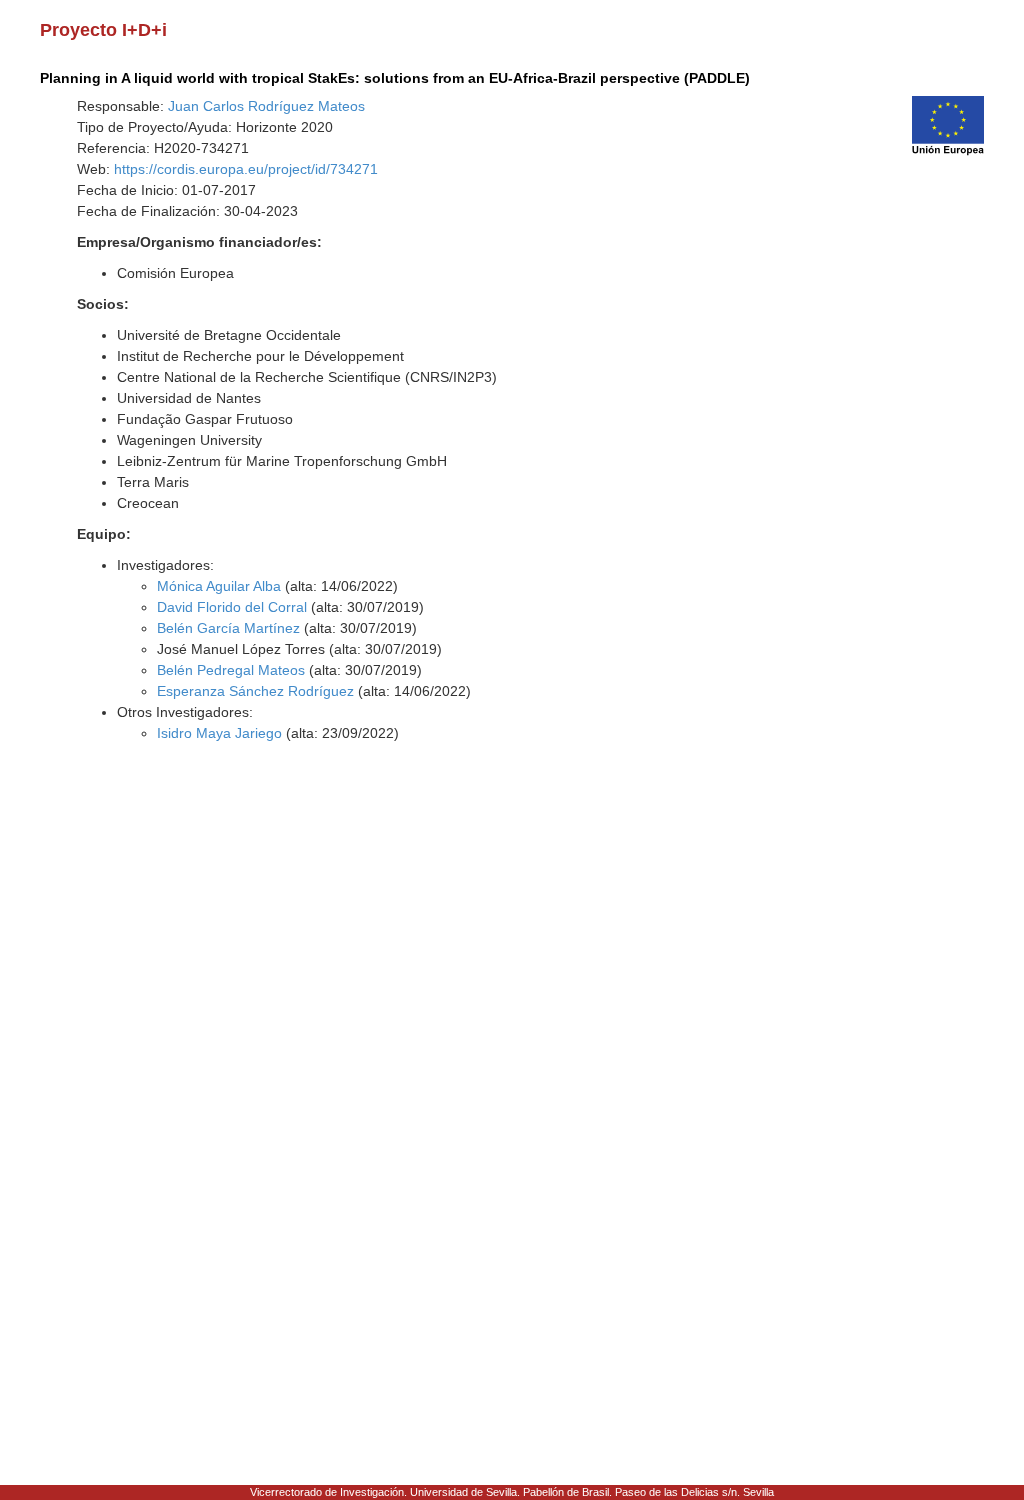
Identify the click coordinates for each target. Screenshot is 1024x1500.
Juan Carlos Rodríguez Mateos (266, 106)
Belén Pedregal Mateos (231, 670)
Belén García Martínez (228, 628)
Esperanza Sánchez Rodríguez (255, 691)
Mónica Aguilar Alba (219, 586)
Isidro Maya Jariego (219, 733)
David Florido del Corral (232, 607)
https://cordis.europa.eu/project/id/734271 (246, 169)
